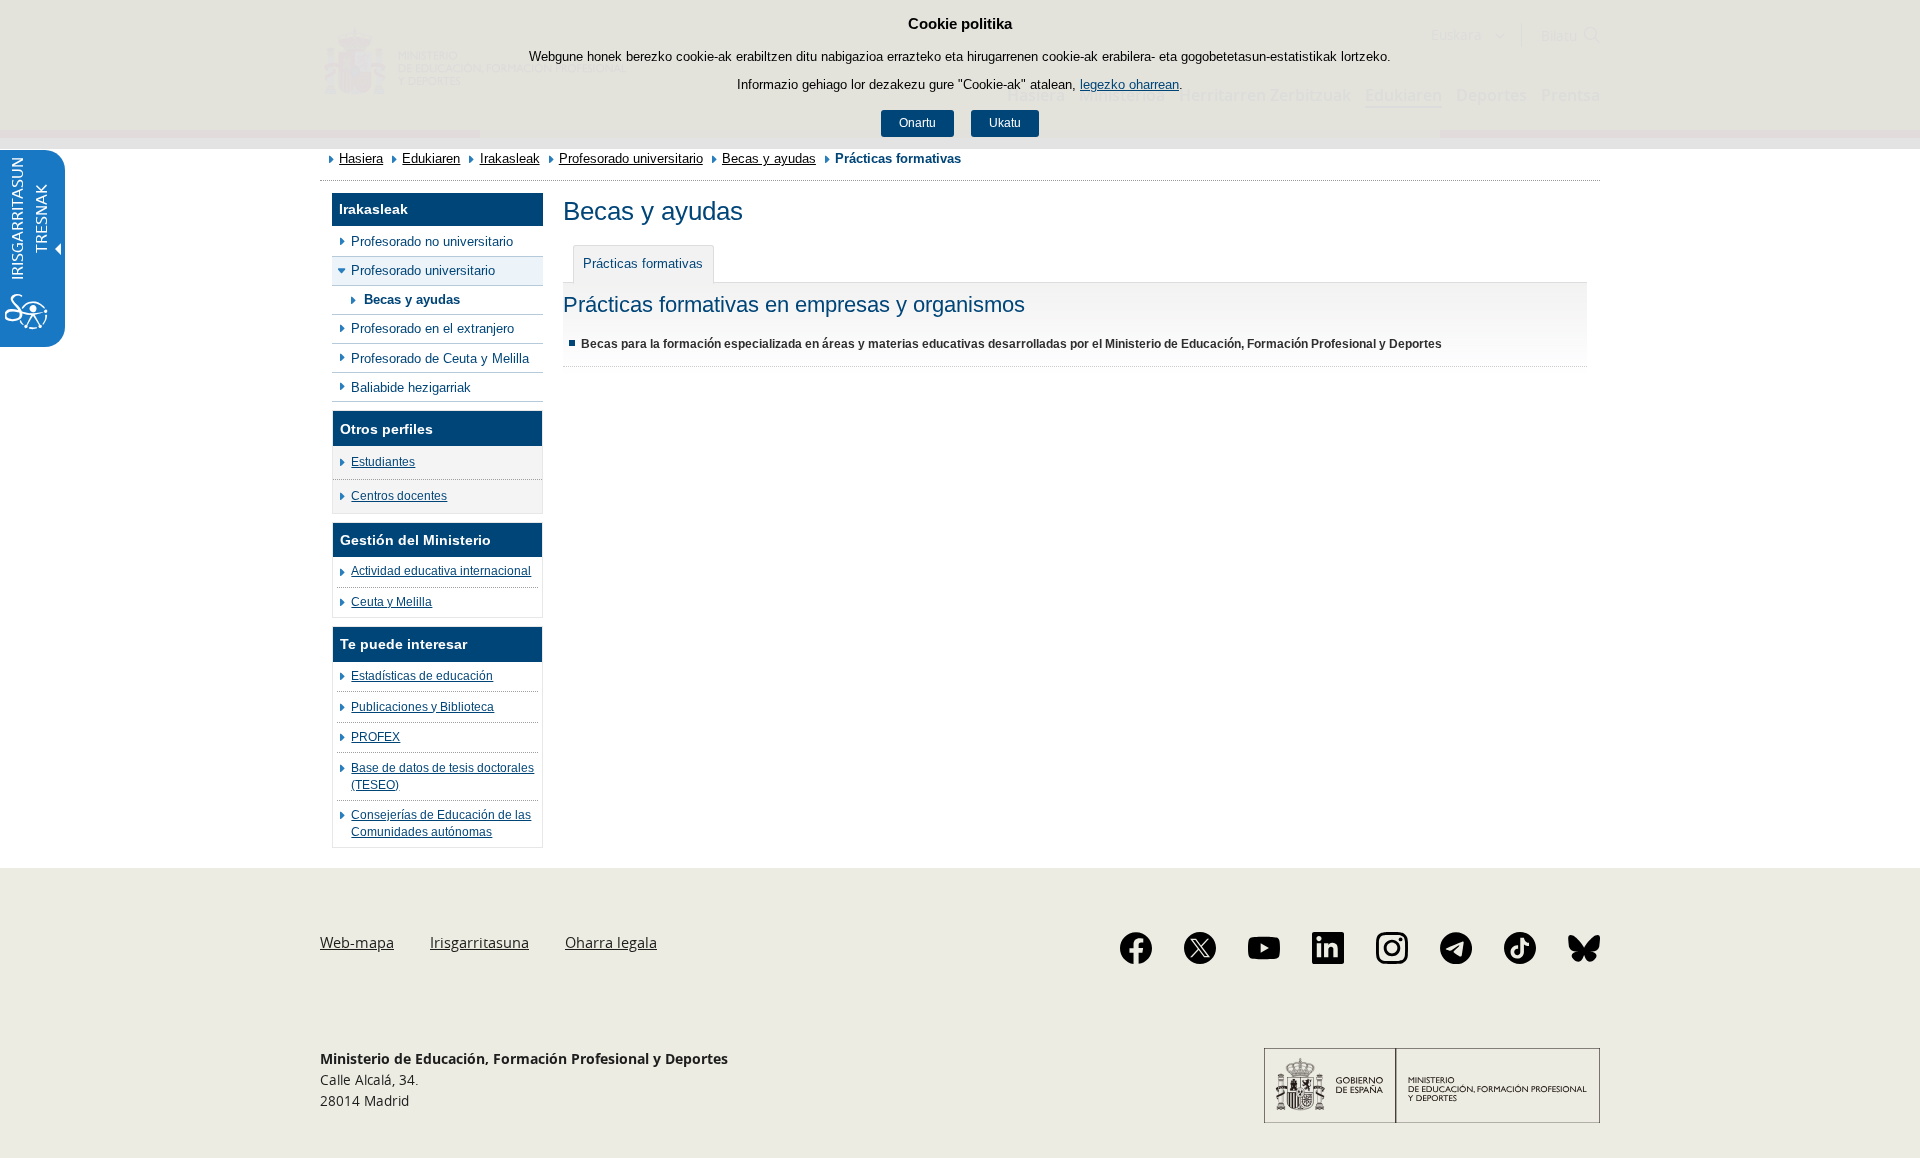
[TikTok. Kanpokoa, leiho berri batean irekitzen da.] (1520, 948)
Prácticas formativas (643, 263)
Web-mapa (357, 942)
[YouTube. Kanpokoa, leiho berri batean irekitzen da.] (1264, 948)
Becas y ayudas (769, 158)
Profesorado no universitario (432, 241)
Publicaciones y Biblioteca (422, 707)
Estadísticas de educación (422, 676)
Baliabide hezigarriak (411, 387)
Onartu (917, 123)
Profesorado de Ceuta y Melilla (440, 358)
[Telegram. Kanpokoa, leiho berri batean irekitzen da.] (1456, 948)
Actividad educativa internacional (441, 571)
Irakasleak (510, 158)
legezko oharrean (1129, 84)
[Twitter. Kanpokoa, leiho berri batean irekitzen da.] (1200, 948)
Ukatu (1005, 123)
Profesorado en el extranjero (432, 328)
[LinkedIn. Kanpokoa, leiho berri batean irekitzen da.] (1328, 948)
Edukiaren (431, 158)
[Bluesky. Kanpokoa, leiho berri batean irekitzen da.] (1584, 948)
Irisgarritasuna (479, 942)
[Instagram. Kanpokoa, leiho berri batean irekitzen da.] (1392, 948)
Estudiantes (383, 462)
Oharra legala (611, 942)
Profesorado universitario (631, 158)
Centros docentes (399, 496)
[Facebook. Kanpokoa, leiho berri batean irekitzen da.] (1136, 948)
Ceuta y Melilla (391, 602)
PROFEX (375, 737)
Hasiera (361, 158)
